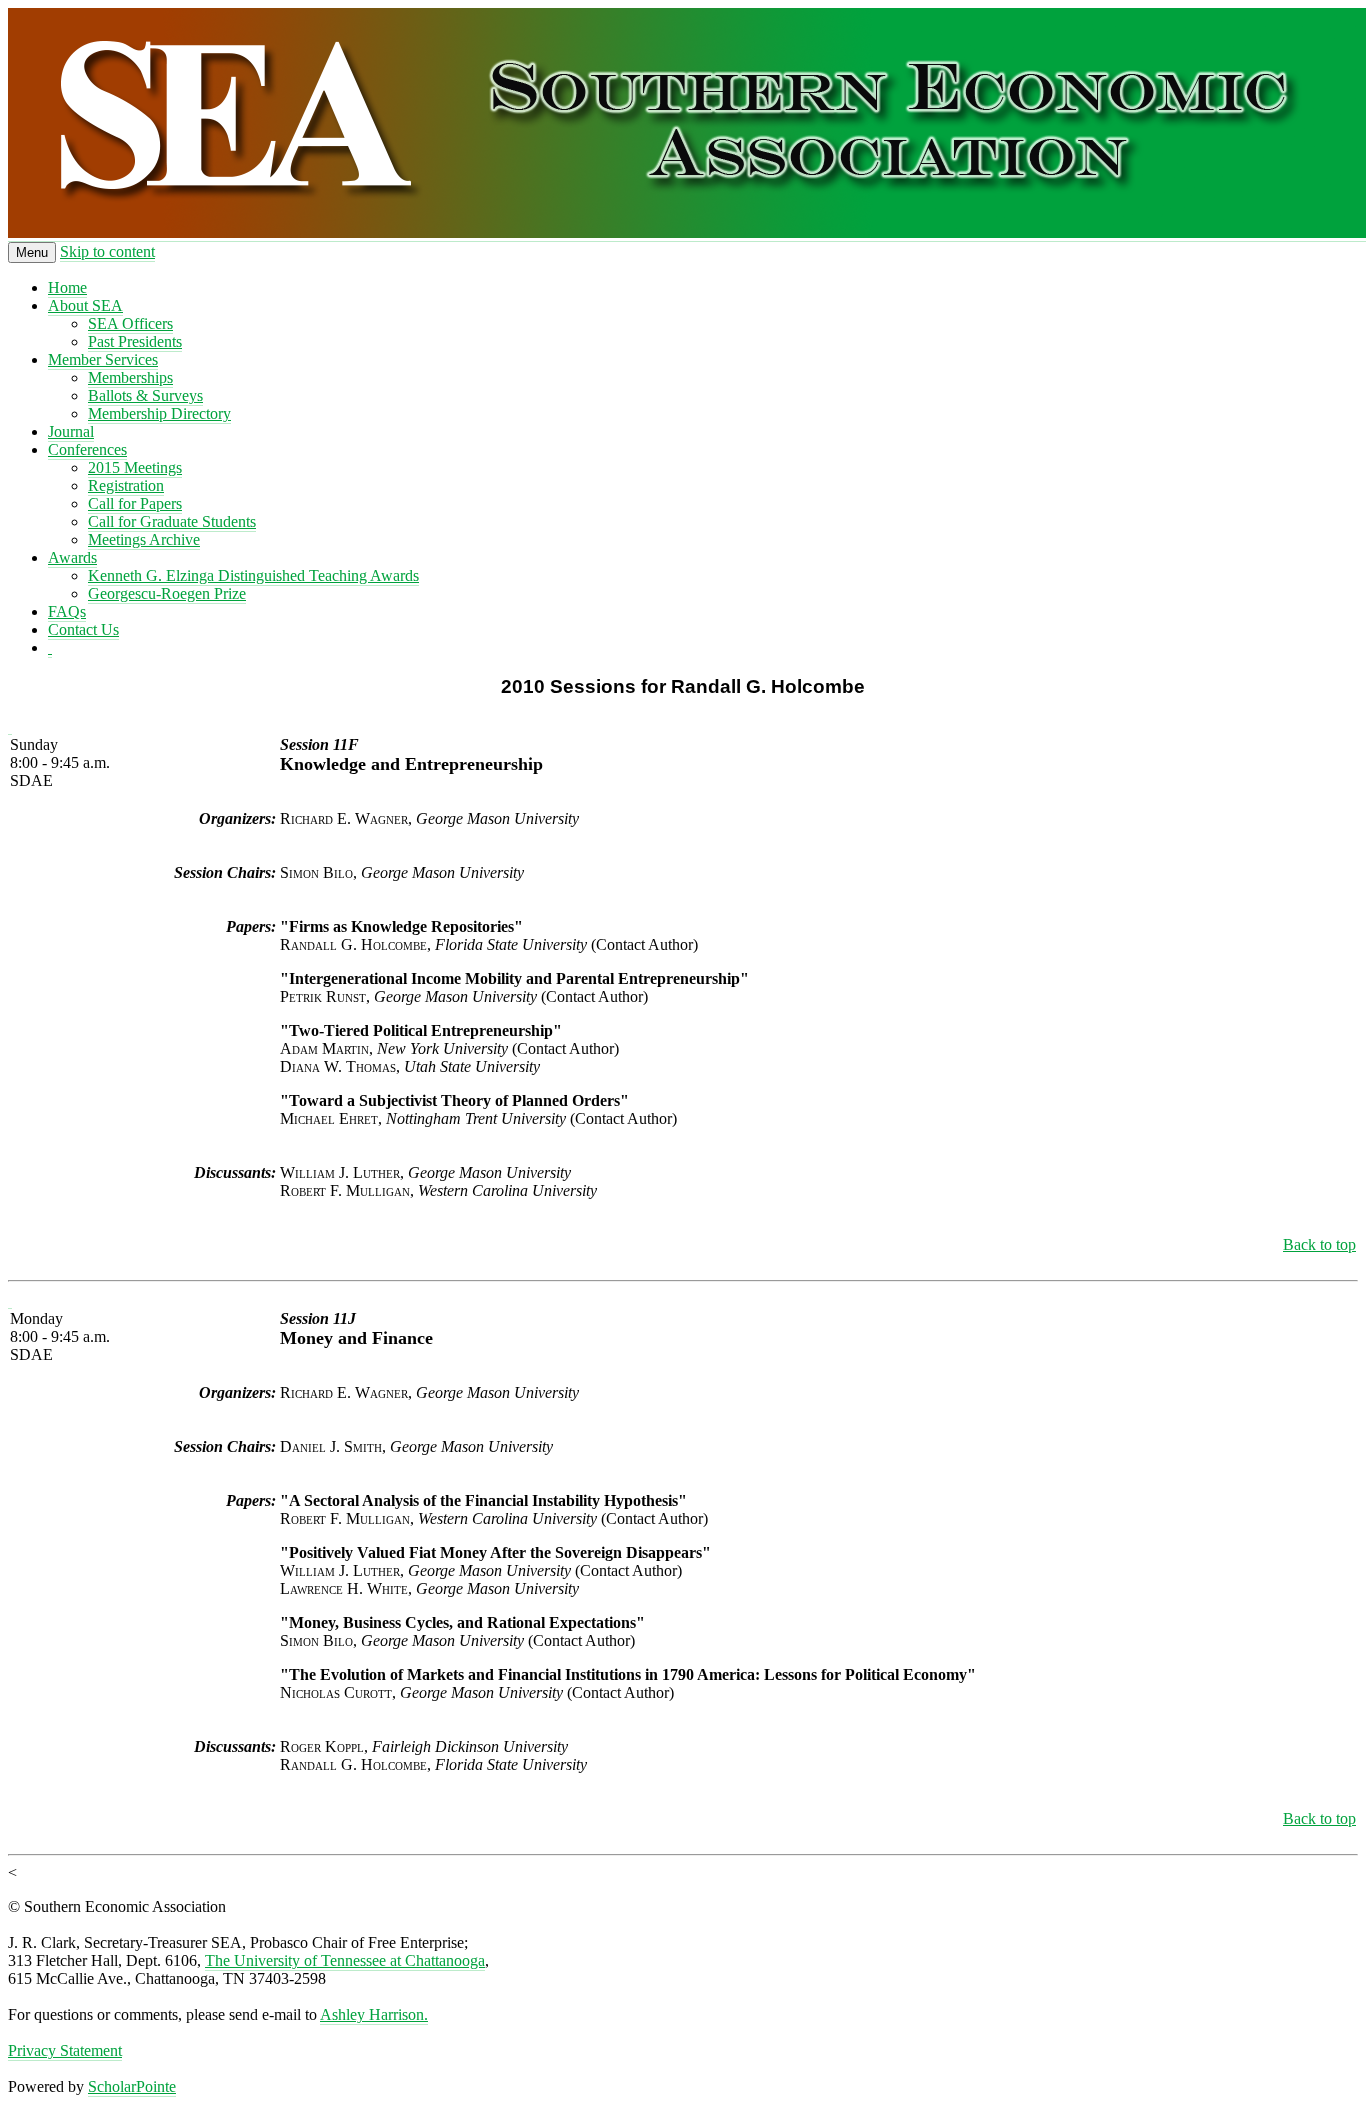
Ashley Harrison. (374, 2014)
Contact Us (83, 629)
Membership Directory (159, 413)
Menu (32, 252)
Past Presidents (135, 341)
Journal (71, 431)
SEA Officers (130, 323)
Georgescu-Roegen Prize (167, 593)
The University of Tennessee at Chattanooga (345, 1960)
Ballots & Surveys (145, 395)
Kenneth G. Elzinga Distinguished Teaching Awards (253, 575)
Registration (126, 485)
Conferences (87, 449)
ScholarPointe (132, 2086)
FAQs (67, 611)
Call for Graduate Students (172, 521)
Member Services (103, 359)
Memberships (130, 377)
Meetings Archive (144, 539)
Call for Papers (135, 503)
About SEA (85, 305)
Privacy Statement (65, 2050)
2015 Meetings (135, 467)
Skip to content (107, 251)
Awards (72, 557)
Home (67, 287)
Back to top (1319, 1244)
